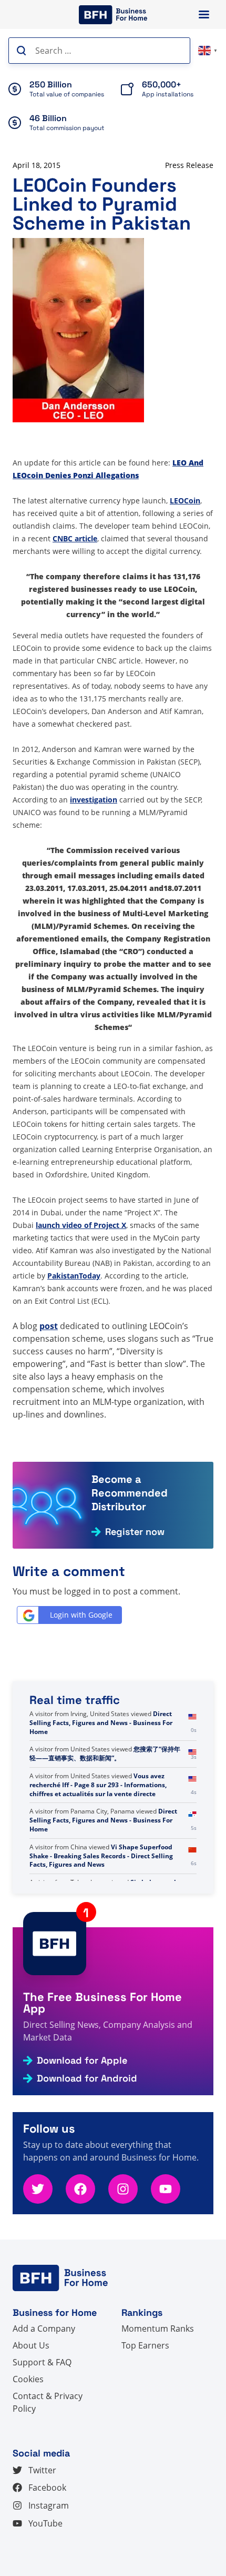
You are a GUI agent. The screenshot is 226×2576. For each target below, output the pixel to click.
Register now (135, 1532)
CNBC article (75, 538)
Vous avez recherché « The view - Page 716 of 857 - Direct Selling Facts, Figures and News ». (106, 1723)
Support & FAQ (42, 2362)
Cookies (28, 2379)
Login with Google (81, 1615)
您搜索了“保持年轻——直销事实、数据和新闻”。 (105, 1789)
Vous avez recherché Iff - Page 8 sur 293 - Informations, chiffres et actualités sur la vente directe (98, 1820)
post (49, 1326)
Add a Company (44, 2329)
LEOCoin (185, 501)
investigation (94, 800)
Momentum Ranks (158, 2329)
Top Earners (145, 2345)
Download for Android (87, 2078)
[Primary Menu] (204, 14)
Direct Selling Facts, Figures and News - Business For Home (101, 1758)
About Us (31, 2345)
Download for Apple (82, 2060)
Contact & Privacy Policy (48, 2402)
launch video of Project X (81, 1225)
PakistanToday (74, 1276)
